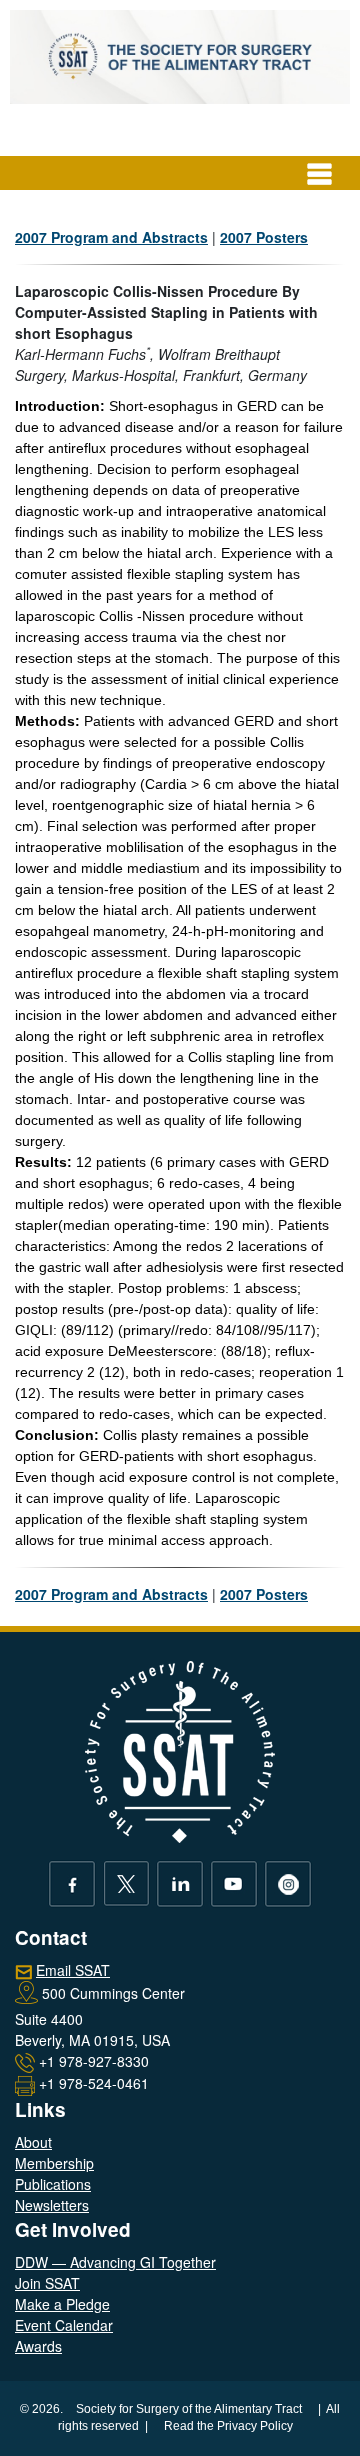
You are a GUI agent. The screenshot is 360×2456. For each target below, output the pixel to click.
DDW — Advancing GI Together (115, 2262)
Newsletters (52, 2205)
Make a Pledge (62, 2304)
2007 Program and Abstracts (111, 237)
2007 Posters (264, 237)
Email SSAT (73, 1970)
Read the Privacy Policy (228, 2426)
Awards (38, 2346)
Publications (53, 2184)
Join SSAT (47, 2283)
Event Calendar (64, 2325)
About (33, 2142)
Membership (54, 2163)
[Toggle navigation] (319, 173)
